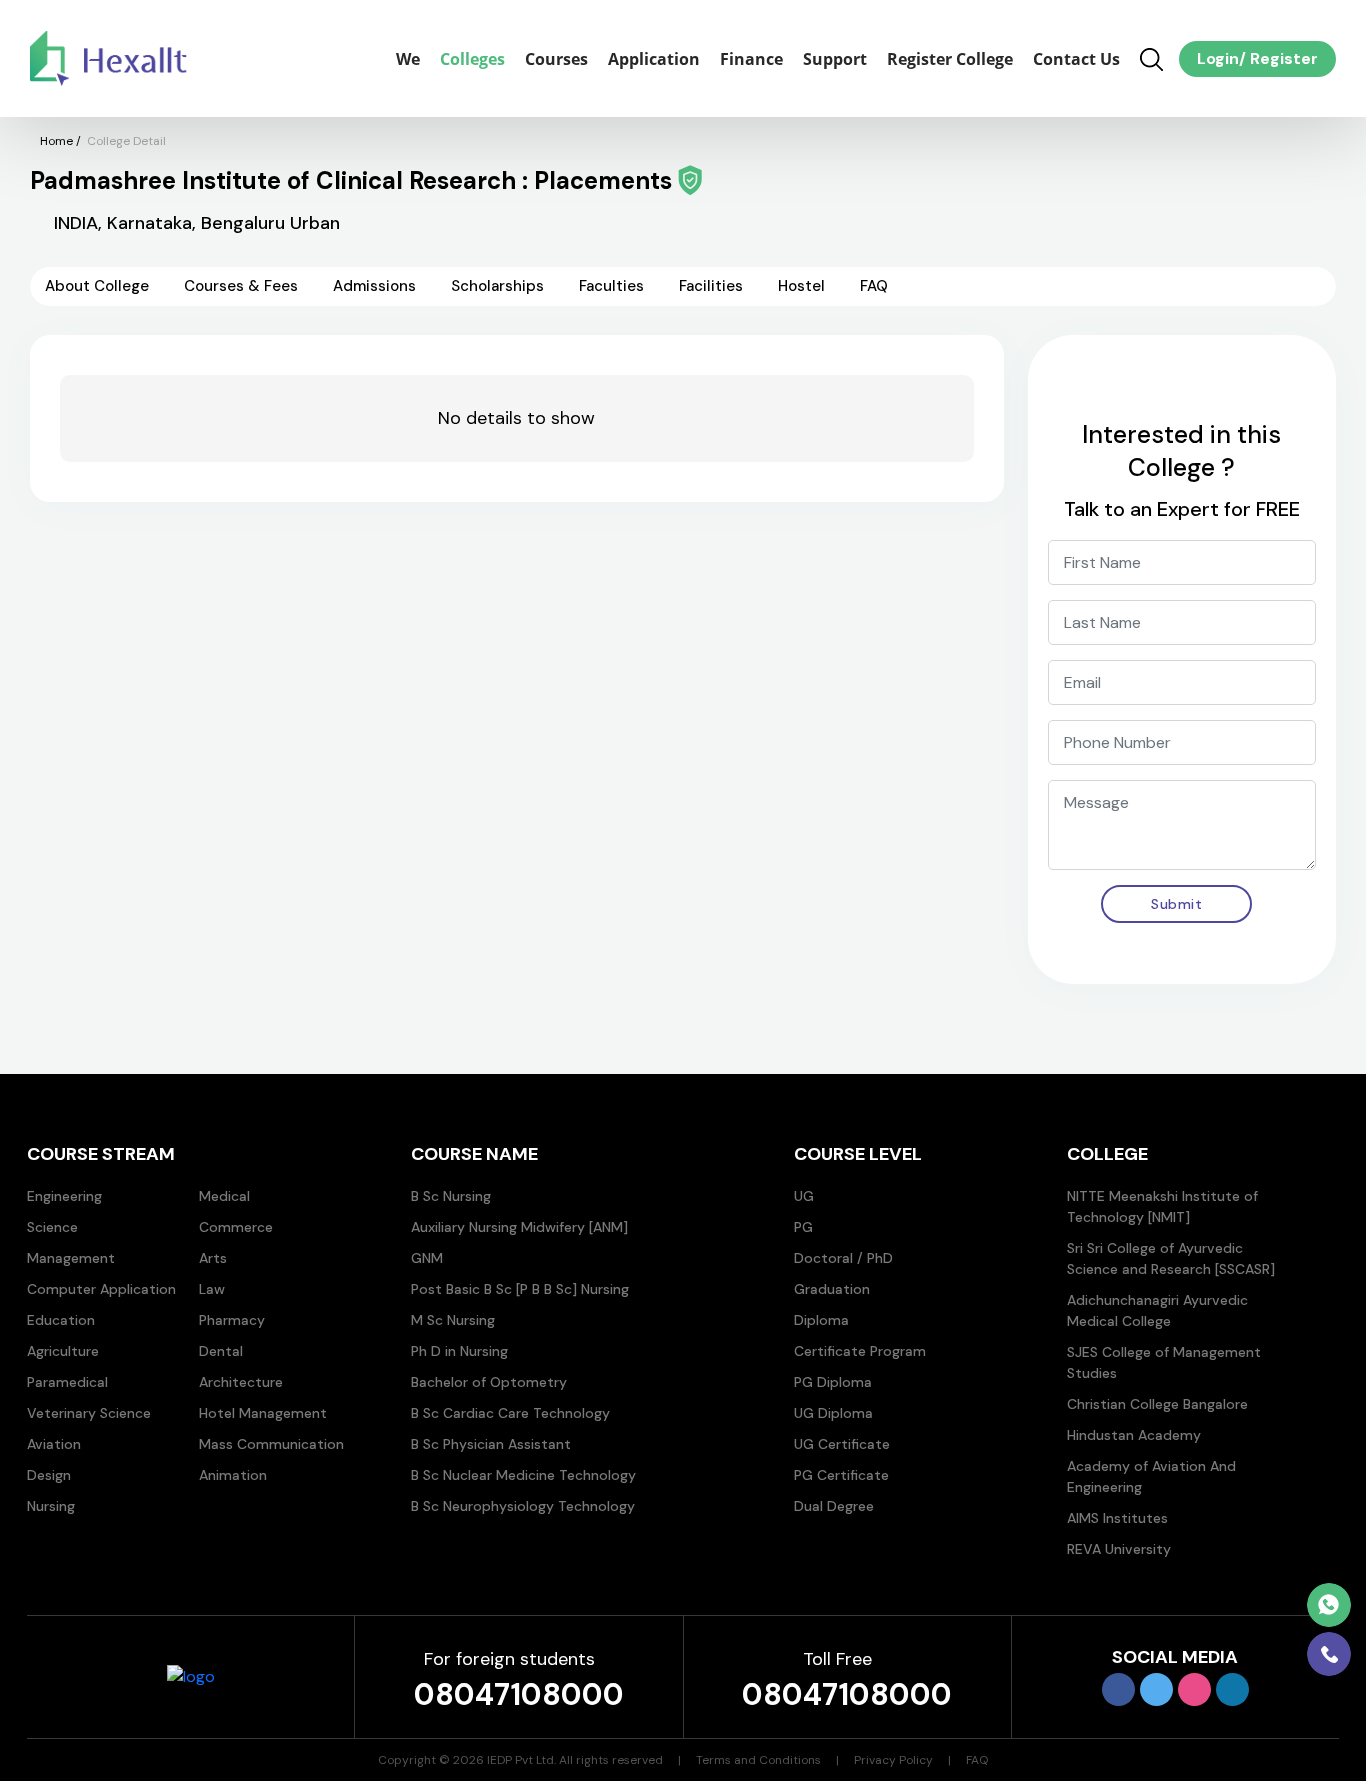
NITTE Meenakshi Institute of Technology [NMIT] (1162, 1206)
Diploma (821, 1320)
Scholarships (497, 286)
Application (654, 59)
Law (212, 1289)
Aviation (54, 1444)
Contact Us (1076, 59)
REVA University (1119, 1549)
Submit (1176, 904)
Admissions (374, 286)
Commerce (236, 1227)
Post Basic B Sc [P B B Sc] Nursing (520, 1289)
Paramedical (67, 1382)
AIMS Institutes (1117, 1518)
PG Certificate (841, 1475)
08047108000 (519, 1694)
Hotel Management (263, 1413)
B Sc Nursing (451, 1196)
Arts (213, 1258)
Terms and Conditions (758, 1760)
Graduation (832, 1289)
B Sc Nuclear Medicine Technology (523, 1475)
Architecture (241, 1382)
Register (1282, 58)
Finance (751, 59)
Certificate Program (860, 1351)
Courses (556, 59)
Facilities (711, 286)
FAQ (874, 286)
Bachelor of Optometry (489, 1382)
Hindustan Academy (1134, 1435)
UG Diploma (833, 1413)
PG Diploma (833, 1382)
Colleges (472, 59)
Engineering (64, 1196)
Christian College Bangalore (1157, 1404)
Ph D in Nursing (459, 1351)
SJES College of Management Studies (1164, 1362)
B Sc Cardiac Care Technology (510, 1413)
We (408, 59)
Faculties (611, 286)
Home (56, 141)
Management (71, 1258)
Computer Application (101, 1289)
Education (61, 1320)
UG (804, 1196)
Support (835, 59)
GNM (427, 1258)
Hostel (801, 286)
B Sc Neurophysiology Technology (523, 1506)
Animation (233, 1475)
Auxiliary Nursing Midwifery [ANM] (519, 1227)
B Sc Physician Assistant (491, 1444)
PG (803, 1227)
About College (97, 286)
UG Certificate (842, 1444)
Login (1218, 58)
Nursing (51, 1506)
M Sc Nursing (453, 1320)
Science (52, 1227)
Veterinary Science (89, 1413)
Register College (950, 59)
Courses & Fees (241, 286)
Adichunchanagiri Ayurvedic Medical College (1157, 1310)
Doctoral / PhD (843, 1258)
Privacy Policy (893, 1760)
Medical (224, 1196)
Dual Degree (834, 1506)
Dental (221, 1351)
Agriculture (63, 1351)
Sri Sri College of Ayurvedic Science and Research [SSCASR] (1171, 1258)
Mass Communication (271, 1444)
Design (49, 1475)
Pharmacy (232, 1320)
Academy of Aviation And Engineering (1151, 1476)
